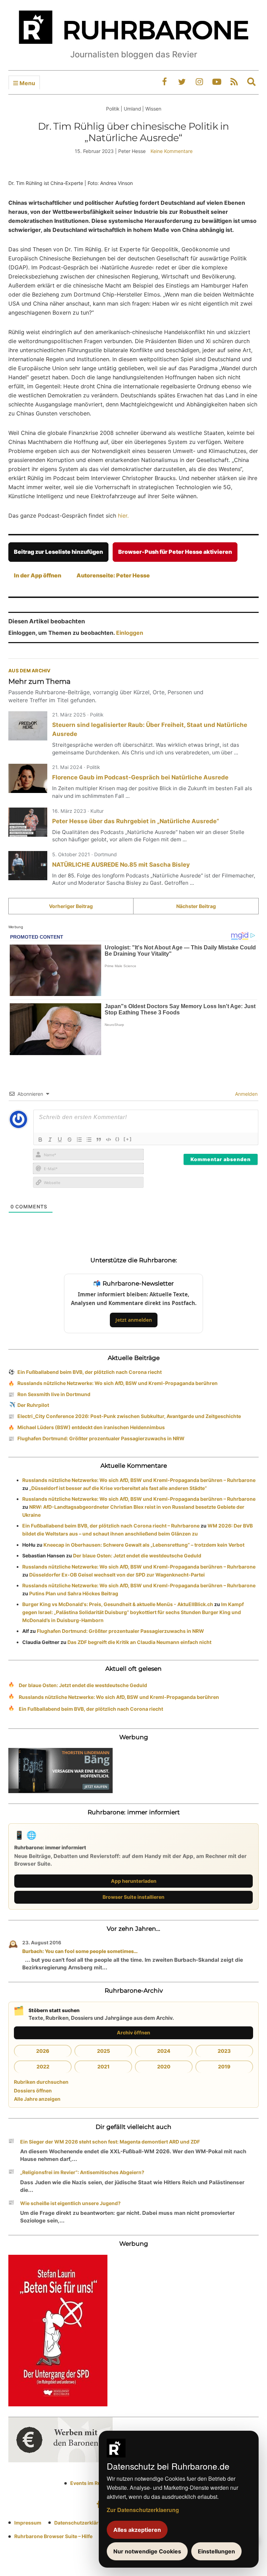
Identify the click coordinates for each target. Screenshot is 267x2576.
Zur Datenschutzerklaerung (143, 2510)
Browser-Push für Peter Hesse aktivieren (175, 552)
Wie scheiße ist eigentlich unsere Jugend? (70, 2203)
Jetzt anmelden (134, 1320)
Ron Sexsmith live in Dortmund (54, 1394)
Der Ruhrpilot (33, 1405)
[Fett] (40, 1140)
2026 (43, 2051)
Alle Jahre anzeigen (37, 2099)
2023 (224, 2051)
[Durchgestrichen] (70, 1140)
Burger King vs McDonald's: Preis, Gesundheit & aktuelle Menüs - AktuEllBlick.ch (118, 1604)
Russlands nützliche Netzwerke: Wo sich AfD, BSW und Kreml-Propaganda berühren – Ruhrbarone (139, 1480)
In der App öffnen (38, 575)
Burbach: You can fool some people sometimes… (80, 1951)
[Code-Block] (108, 1140)
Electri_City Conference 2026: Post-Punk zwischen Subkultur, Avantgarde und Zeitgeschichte (129, 1416)
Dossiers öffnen (33, 2091)
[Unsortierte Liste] (89, 1140)
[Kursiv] (50, 1140)
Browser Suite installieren (133, 1897)
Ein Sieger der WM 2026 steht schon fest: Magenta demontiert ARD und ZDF (110, 2142)
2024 (164, 2051)
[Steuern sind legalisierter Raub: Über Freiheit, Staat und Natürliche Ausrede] (28, 726)
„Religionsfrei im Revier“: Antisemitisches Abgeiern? (82, 2172)
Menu (27, 83)
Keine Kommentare (172, 151)
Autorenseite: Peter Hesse (113, 575)
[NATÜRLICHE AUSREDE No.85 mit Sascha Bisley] (28, 866)
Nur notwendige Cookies (147, 2551)
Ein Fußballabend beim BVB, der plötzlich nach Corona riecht (90, 1372)
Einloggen (130, 633)
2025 (103, 2051)
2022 (43, 2067)
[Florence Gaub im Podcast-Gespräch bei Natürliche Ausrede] (28, 778)
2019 (224, 2067)
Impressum (28, 2523)
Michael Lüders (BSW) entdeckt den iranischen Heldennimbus (91, 1427)
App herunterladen (134, 1881)
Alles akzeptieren (137, 2530)
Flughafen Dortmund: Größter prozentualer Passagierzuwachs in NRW (101, 1438)
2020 (164, 2067)
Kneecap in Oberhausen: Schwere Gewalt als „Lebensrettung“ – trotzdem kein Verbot (144, 1545)
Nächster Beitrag (196, 906)
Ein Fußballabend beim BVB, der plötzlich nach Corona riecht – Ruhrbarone (111, 1526)
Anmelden (246, 1094)
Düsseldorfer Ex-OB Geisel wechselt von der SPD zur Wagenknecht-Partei (117, 1575)
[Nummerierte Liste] (79, 1140)
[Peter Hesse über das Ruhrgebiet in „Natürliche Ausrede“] (28, 822)
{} (118, 1139)
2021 (103, 2067)
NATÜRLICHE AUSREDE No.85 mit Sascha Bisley (121, 865)
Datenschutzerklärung (81, 2523)
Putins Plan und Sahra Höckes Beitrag (74, 1593)
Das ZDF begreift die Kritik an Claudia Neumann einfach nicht (139, 1642)
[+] (128, 1139)
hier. (123, 516)
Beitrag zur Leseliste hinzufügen (58, 552)
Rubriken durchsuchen (41, 2082)
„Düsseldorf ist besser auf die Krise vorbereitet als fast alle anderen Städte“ (118, 1488)
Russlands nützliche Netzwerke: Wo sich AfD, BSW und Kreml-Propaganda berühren (118, 1383)
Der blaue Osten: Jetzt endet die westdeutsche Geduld (137, 1556)
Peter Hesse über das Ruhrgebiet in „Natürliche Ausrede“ (136, 821)
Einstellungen (216, 2551)
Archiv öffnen (133, 2032)
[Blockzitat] (99, 1140)
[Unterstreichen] (60, 1140)
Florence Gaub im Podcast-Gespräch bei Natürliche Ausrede (140, 777)
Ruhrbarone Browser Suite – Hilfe (53, 2536)
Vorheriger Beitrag (71, 906)
